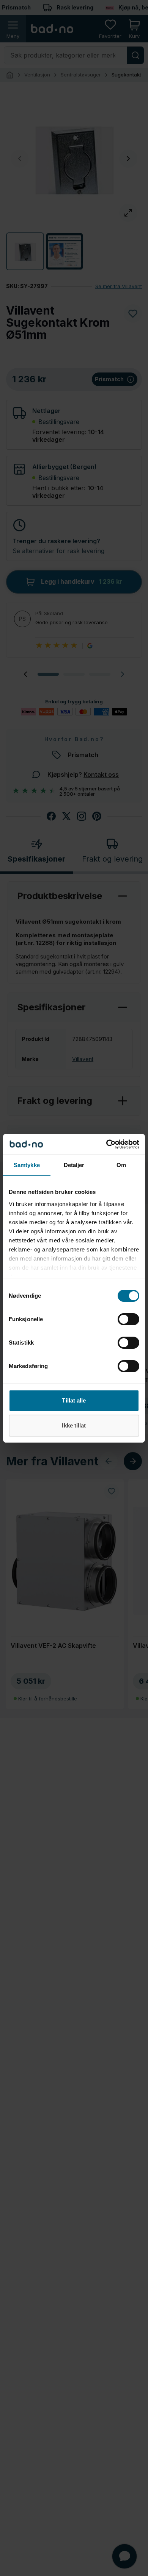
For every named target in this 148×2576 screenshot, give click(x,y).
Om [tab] (121, 1165)
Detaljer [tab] (74, 1165)
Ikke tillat (74, 1425)
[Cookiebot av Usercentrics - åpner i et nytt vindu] (106, 1144)
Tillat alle (74, 1400)
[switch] (128, 1319)
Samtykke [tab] (27, 1165)
